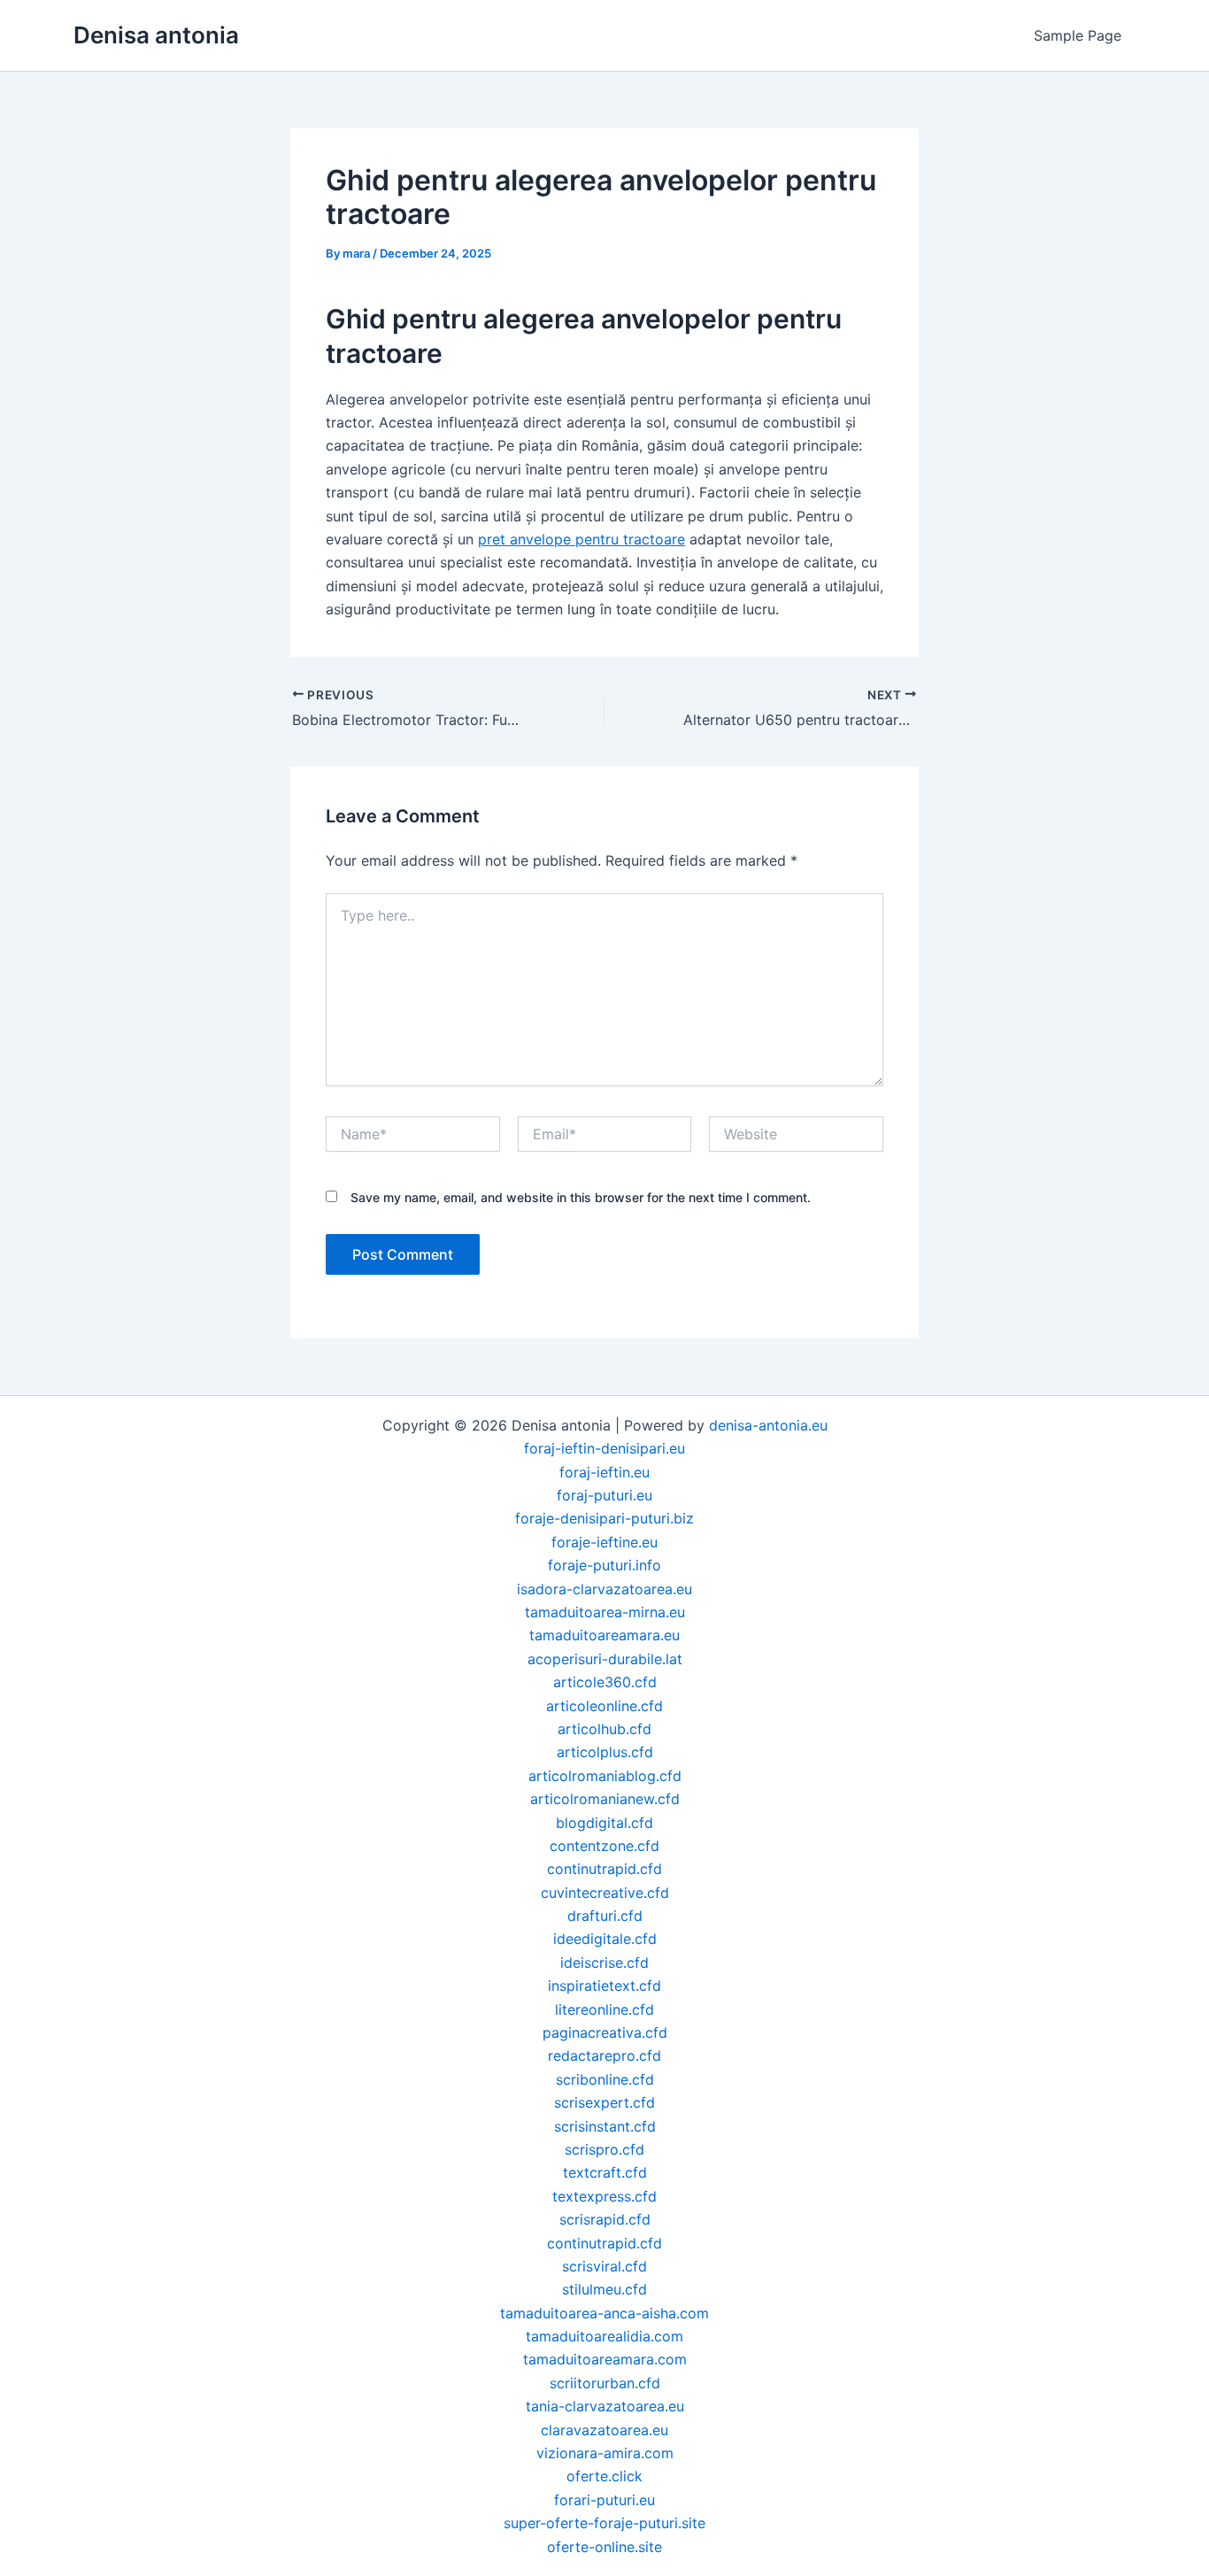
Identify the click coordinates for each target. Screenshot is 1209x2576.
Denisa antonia (156, 35)
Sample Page (1078, 35)
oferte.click (604, 2476)
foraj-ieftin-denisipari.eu (604, 1448)
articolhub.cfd (604, 1729)
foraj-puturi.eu (604, 1495)
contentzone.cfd (604, 1846)
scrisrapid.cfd (605, 2219)
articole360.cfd (605, 1682)
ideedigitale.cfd (605, 1939)
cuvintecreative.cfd (605, 1893)
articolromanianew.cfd (605, 1799)
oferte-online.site (604, 2547)
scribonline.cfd (605, 2079)
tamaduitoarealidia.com (604, 2336)
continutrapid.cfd (604, 1869)
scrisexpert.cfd (604, 2102)
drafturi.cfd (605, 1916)
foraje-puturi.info (604, 1565)
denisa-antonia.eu (768, 1425)
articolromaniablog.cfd (605, 1776)
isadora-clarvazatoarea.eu (604, 1589)
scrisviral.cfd (604, 2266)
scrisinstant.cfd (605, 2126)
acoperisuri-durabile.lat (605, 1659)
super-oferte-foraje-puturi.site (604, 2523)
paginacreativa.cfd (605, 2032)
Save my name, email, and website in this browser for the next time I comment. (581, 1197)
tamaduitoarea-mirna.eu (605, 1612)
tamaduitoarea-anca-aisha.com (604, 2313)
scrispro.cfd (604, 2149)
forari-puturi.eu (604, 2500)
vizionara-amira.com (605, 2453)
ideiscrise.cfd (604, 1963)
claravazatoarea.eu (604, 2430)
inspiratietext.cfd (604, 1986)
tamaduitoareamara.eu (604, 1635)
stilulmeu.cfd (604, 2289)
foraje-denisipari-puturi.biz (604, 1518)
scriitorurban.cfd (605, 2383)
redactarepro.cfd (604, 2055)
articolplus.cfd (605, 1752)
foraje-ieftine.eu (604, 1542)
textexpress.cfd (604, 2196)
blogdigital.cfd (604, 1823)
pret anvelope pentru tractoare (581, 539)
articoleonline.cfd (604, 1706)
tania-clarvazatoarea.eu (605, 2406)
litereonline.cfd (604, 2009)
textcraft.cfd (605, 2172)
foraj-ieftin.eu (604, 1472)
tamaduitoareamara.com (605, 2359)
